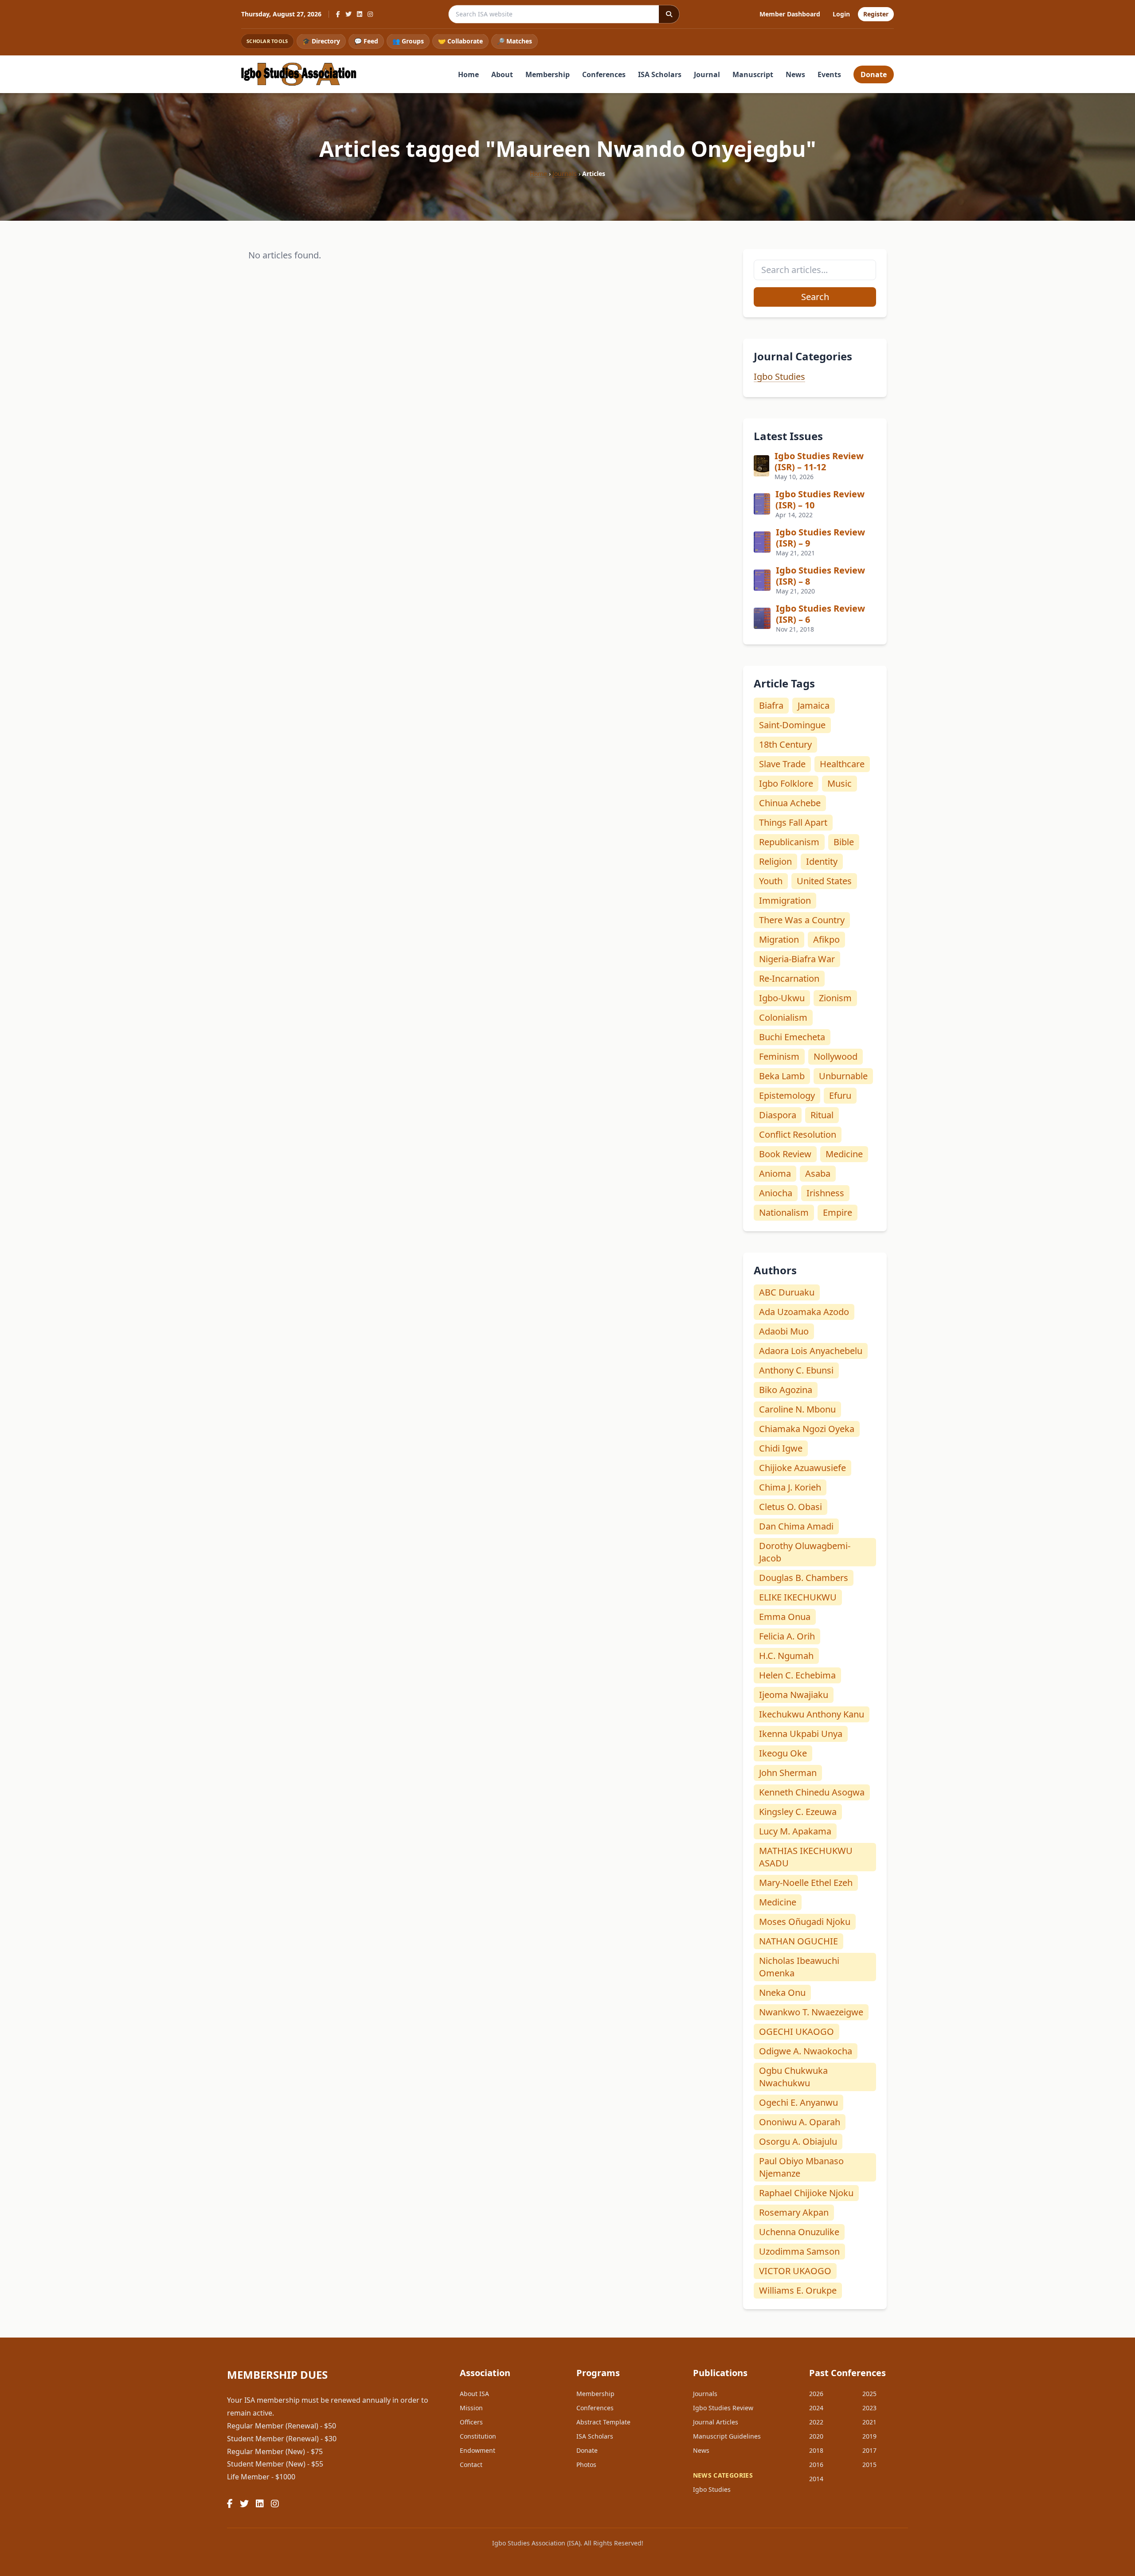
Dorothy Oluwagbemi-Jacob (805, 1552)
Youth (771, 881)
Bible (844, 842)
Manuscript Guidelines (727, 2436)
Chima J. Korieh (790, 1487)
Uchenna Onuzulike (799, 2232)
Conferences (604, 74)
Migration (779, 939)
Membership (548, 74)
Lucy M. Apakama (795, 1831)
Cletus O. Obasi (791, 1507)
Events (829, 74)
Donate (874, 74)
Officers (471, 2422)
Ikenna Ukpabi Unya (801, 1734)
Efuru (840, 1095)
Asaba (818, 1173)
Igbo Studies (779, 377)
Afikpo (826, 939)
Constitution (478, 2436)
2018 (816, 2450)
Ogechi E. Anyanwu (798, 2102)
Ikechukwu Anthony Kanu (812, 1714)
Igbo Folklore (786, 783)
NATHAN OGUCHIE (798, 1941)
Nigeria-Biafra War (797, 959)
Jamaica (814, 705)
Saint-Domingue (792, 725)
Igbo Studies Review (723, 2408)
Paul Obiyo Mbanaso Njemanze (801, 2167)
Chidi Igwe (781, 1448)
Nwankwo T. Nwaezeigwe (811, 2012)
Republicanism (789, 842)
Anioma (775, 1173)
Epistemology (787, 1095)
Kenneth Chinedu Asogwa (812, 1792)
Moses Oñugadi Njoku (805, 1922)
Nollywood (836, 1056)
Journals (565, 174)
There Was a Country (802, 920)
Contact (471, 2465)
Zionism (835, 998)
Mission (471, 2408)
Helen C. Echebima (797, 1675)
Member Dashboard (790, 14)
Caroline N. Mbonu (797, 1409)
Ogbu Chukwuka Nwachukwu (793, 2077)
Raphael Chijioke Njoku (806, 2193)
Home (468, 74)
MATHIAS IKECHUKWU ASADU (806, 1857)
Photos (586, 2465)
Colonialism (783, 1017)
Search (815, 297)
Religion (775, 861)
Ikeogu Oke (783, 1753)
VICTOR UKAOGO (795, 2271)
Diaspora (778, 1115)
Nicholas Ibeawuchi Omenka (799, 1967)
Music (840, 783)
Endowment (477, 2450)
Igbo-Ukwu (782, 998)
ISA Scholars (660, 74)
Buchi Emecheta (792, 1037)
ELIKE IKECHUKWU (798, 1597)
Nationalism (784, 1212)
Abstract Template (603, 2422)
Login (841, 14)
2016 (816, 2465)
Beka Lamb (782, 1076)
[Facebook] (338, 14)
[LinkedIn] (360, 14)
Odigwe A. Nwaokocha (806, 2051)
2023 (869, 2408)
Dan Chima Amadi (796, 1526)
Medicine (844, 1154)
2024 (816, 2408)
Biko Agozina (786, 1390)
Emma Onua (785, 1617)
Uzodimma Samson (799, 2251)
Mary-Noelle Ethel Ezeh (806, 1883)
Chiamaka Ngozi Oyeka (807, 1429)
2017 (869, 2450)
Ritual (822, 1115)
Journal (707, 74)
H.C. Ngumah (786, 1656)
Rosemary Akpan (794, 2212)
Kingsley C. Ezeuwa (798, 1812)
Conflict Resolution (798, 1134)
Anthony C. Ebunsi (796, 1370)
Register (876, 14)
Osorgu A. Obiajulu (798, 2141)
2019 (869, 2436)
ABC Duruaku (787, 1292)
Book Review (785, 1154)
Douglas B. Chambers (804, 1578)
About (502, 74)
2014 (816, 2479)
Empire (838, 1212)
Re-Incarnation (789, 978)
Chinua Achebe (790, 803)
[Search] (669, 14)
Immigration (785, 900)
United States (824, 881)
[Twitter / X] (348, 14)
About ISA (474, 2394)
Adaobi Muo (784, 1331)
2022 (816, 2422)
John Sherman (788, 1773)
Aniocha (776, 1193)
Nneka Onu (782, 1992)
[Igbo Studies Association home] (299, 74)
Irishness (825, 1193)
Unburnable (843, 1076)
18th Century (785, 744)
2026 (816, 2394)
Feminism (779, 1056)
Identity (822, 861)
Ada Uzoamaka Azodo (804, 1312)
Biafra (771, 705)
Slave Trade (782, 764)
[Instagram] (370, 14)
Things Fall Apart (793, 822)
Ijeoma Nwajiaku (794, 1695)
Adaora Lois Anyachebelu (811, 1351)
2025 (869, 2394)
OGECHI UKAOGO (796, 2032)
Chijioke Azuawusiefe (802, 1468)
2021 (869, 2422)
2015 (869, 2465)
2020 (816, 2436)
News (795, 74)
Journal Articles (716, 2422)
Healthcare (842, 764)
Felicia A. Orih (787, 1636)
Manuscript (753, 74)
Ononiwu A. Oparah (800, 2122)
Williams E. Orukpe (798, 2290)
